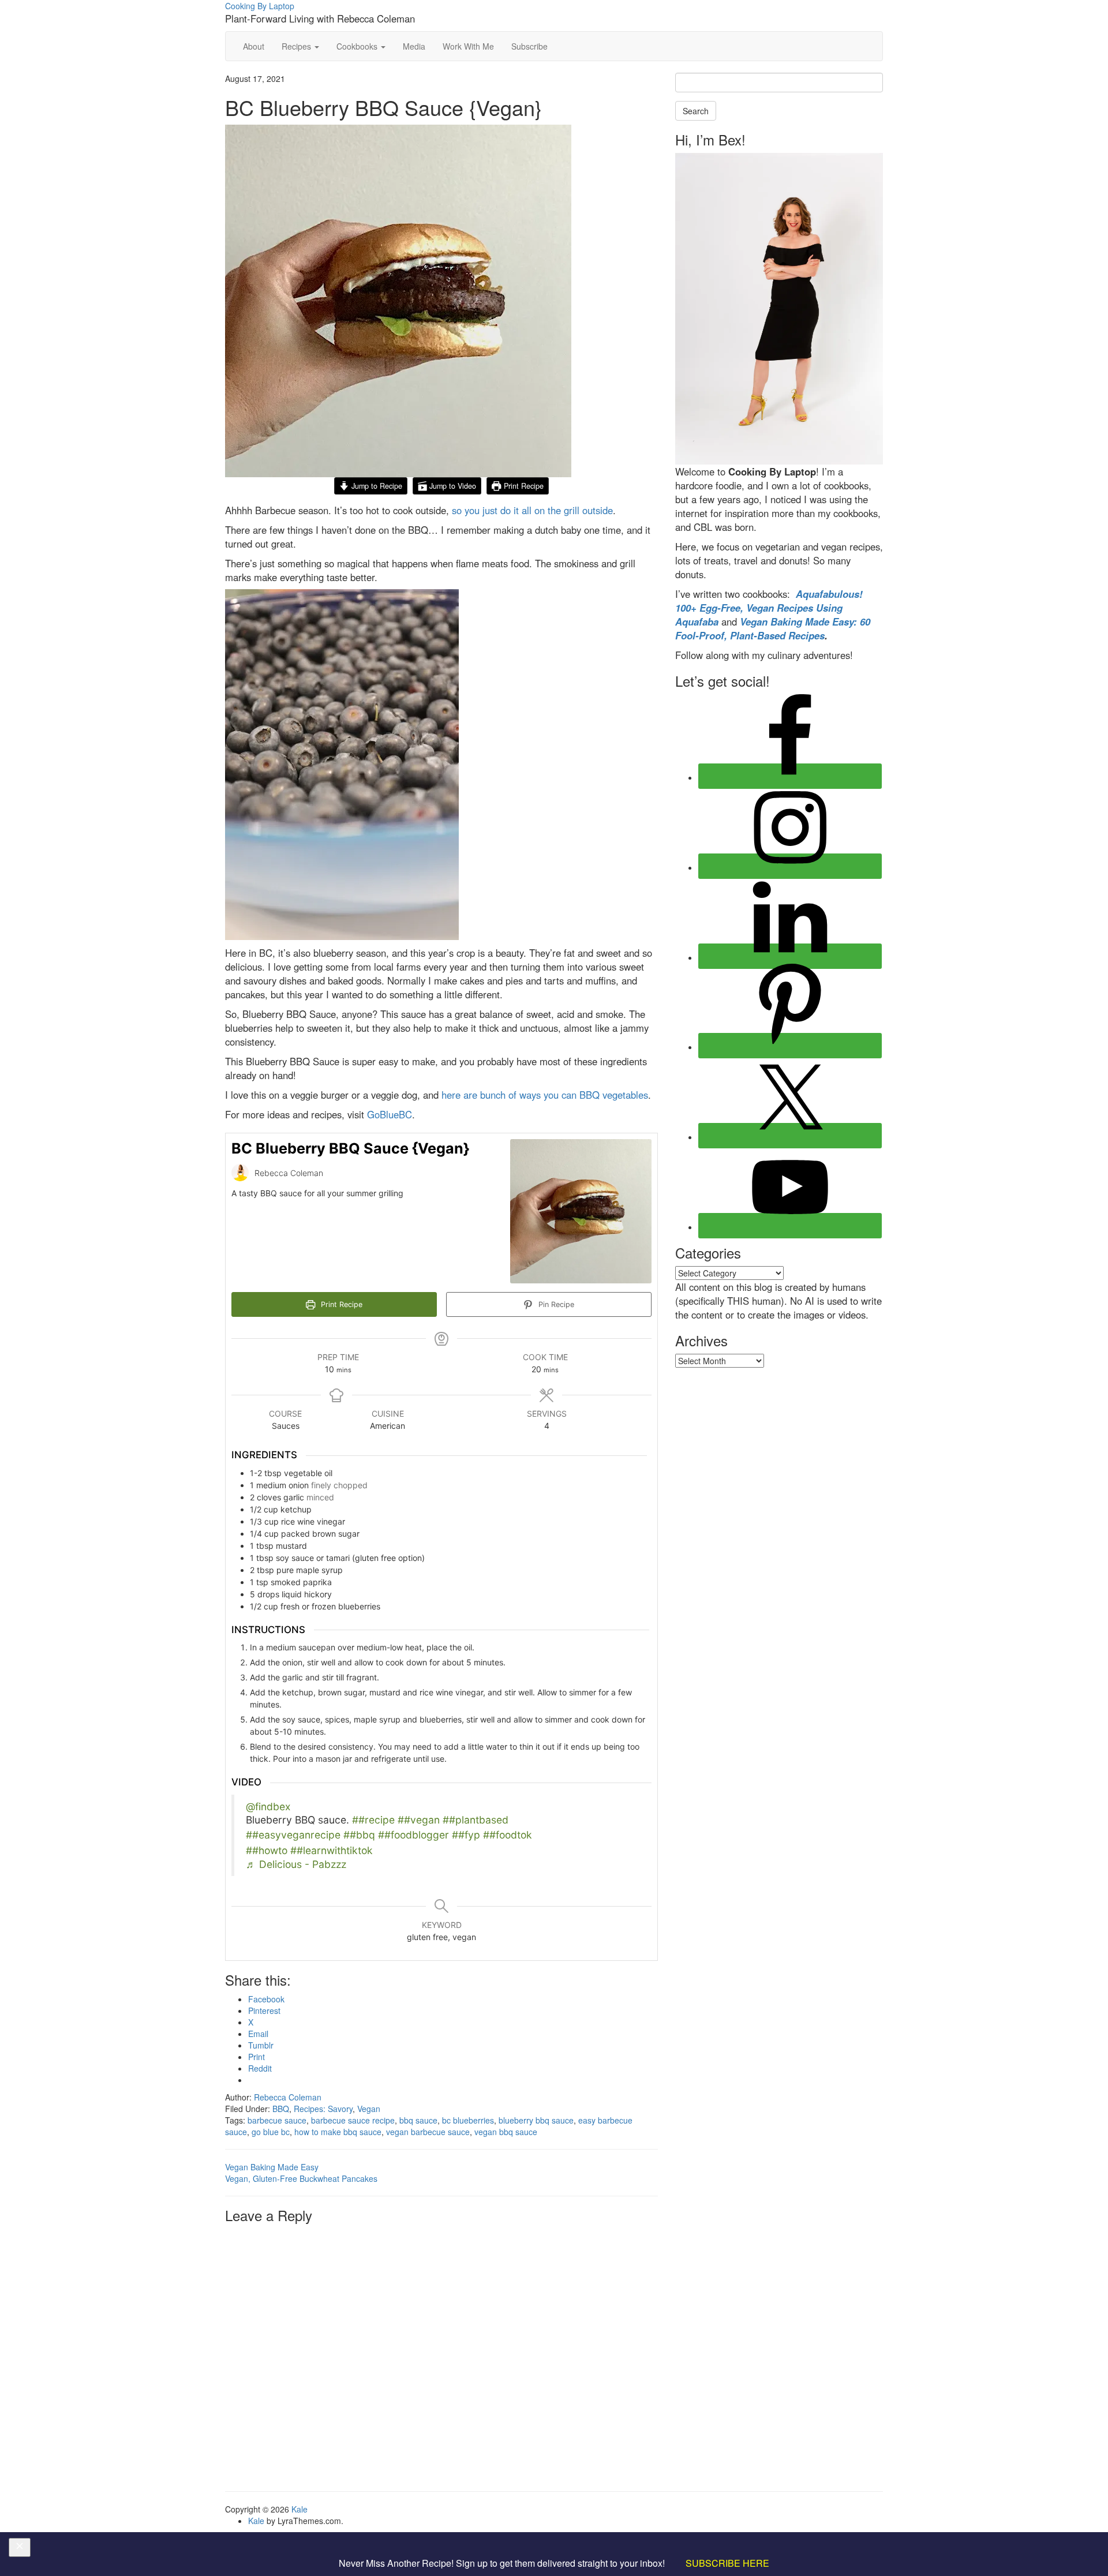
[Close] (20, 2548)
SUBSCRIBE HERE (727, 2563)
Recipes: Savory (323, 2109)
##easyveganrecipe (293, 1835)
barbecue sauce (277, 2120)
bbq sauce (418, 2120)
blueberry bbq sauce (536, 2120)
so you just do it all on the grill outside (532, 510)
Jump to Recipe (376, 486)
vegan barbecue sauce (428, 2132)
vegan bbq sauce (506, 2132)
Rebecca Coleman (288, 2097)
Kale (300, 2509)
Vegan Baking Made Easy (272, 2167)
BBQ (281, 2109)
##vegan (419, 1820)
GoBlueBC (390, 1114)
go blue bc (271, 2132)
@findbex (268, 1806)
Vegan (369, 2109)
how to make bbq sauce (338, 2132)
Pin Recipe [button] (555, 1304)
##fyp (466, 1835)
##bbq (359, 1835)
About (254, 46)
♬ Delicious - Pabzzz (296, 1864)
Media (414, 46)
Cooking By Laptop (260, 6)
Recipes (297, 46)
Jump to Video (452, 486)
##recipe (373, 1820)
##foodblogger (413, 1835)
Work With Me (468, 46)
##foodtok (508, 1835)
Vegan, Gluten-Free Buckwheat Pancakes (301, 2178)
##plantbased (476, 1820)
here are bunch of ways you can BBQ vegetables (545, 1095)
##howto (267, 1850)
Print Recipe (523, 486)
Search (696, 111)
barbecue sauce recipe (353, 2120)
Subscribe (529, 46)
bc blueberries (468, 2120)
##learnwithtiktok (332, 1850)
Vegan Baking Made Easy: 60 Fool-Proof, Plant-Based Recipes (773, 628)
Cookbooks (358, 46)
